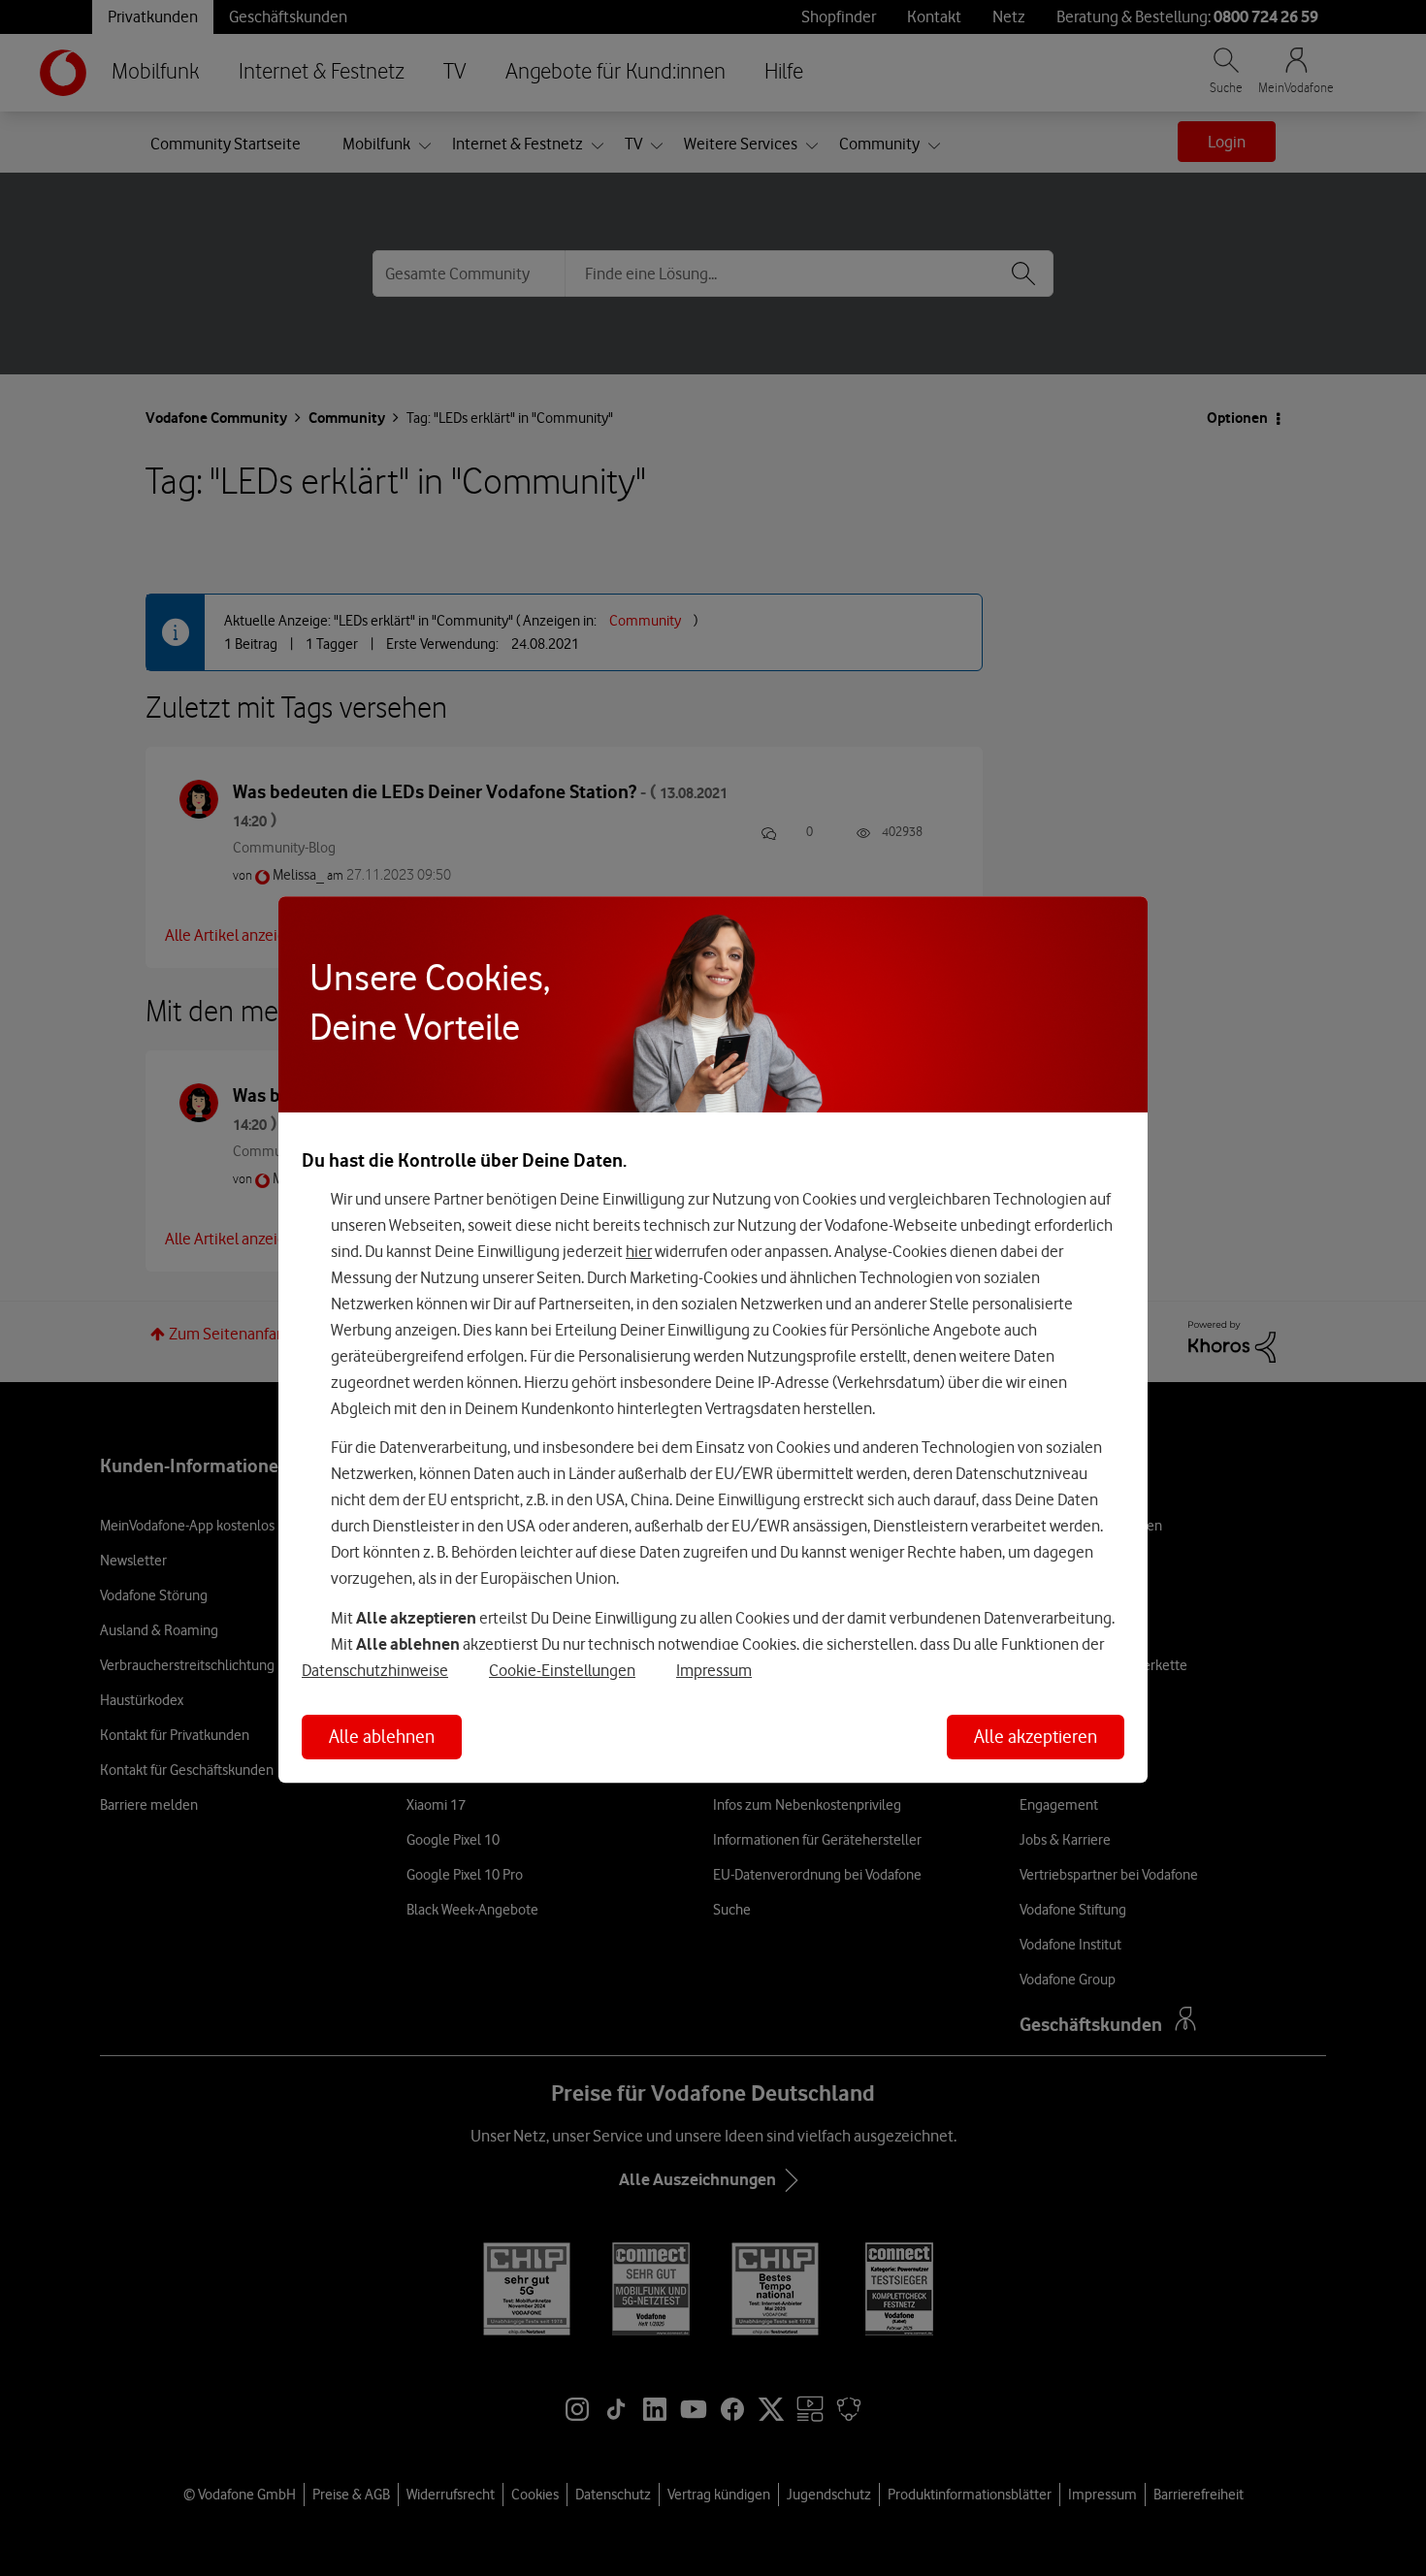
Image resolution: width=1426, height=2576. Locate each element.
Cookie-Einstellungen (562, 1670)
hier (639, 1251)
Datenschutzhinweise (375, 1670)
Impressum (714, 1670)
